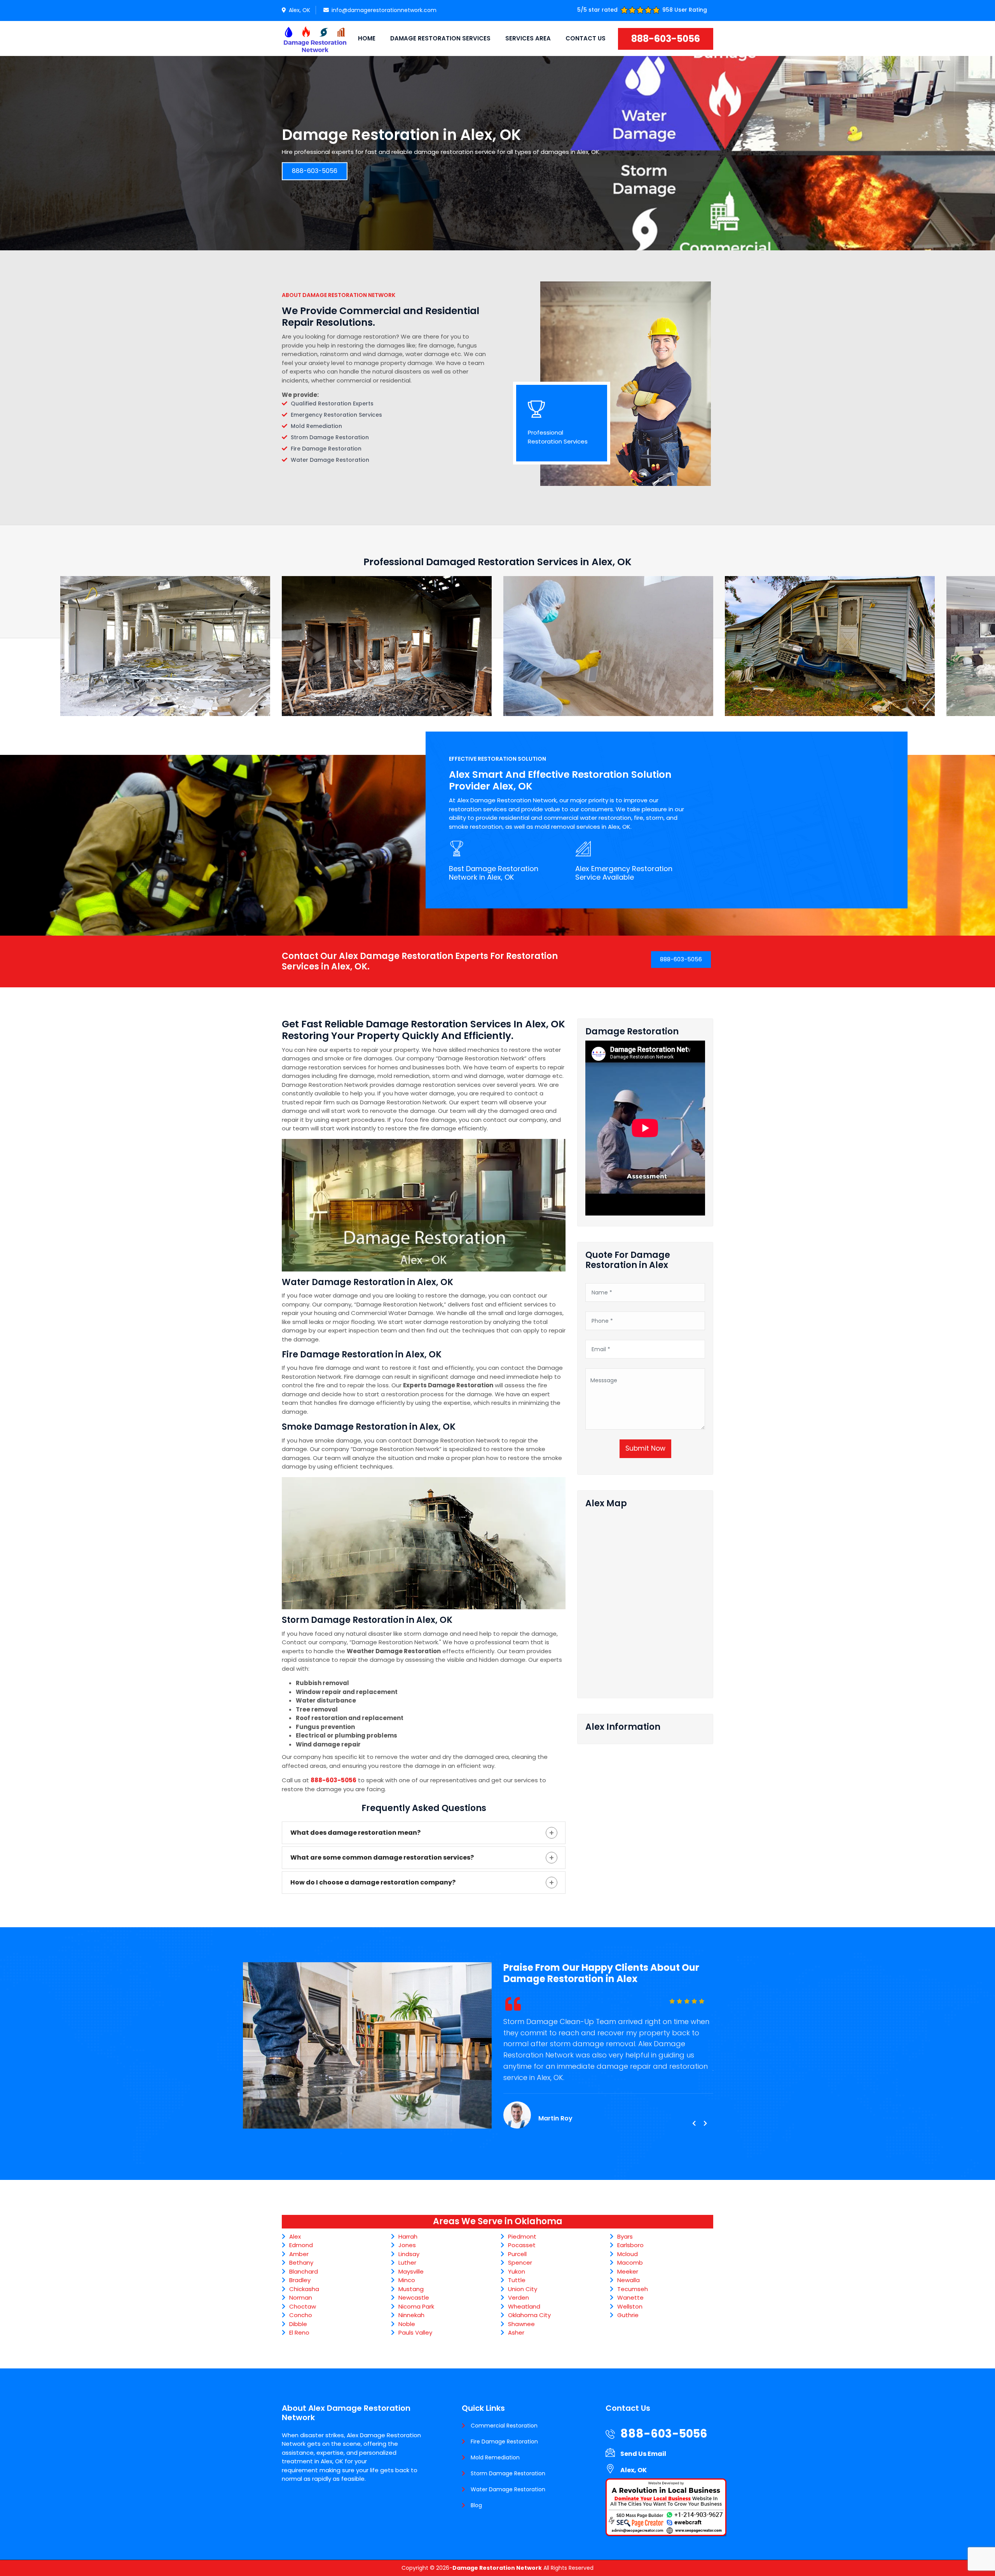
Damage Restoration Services (440, 38)
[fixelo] (315, 38)
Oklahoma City (529, 2315)
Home (367, 38)
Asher (516, 2332)
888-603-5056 (666, 39)
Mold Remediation (495, 2457)
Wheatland (524, 2306)
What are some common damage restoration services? (382, 1857)
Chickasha (304, 2289)
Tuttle (517, 2280)
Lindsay (409, 2254)
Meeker (628, 2271)
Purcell (517, 2254)
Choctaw (303, 2306)
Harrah (408, 2236)
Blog (476, 2505)
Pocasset (522, 2245)
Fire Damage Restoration (504, 2442)
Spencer (520, 2263)
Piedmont (522, 2236)
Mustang (411, 2289)
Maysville (411, 2271)
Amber (299, 2254)
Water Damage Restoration (508, 2489)
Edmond (301, 2245)
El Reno (299, 2332)
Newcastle (414, 2297)
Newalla (628, 2280)
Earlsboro (630, 2245)
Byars (625, 2236)
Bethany (301, 2263)
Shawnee (521, 2324)
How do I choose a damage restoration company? (373, 1882)
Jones (407, 2245)
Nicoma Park (416, 2306)
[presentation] (694, 2124)
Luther (407, 2263)
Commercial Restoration (504, 2426)
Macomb (630, 2263)
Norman (301, 2297)
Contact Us (586, 38)
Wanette (630, 2297)
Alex (295, 2236)
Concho (301, 2315)
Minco (407, 2280)
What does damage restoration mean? (355, 1833)
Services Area (528, 38)
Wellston (630, 2306)
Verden (518, 2297)
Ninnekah (411, 2315)
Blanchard (304, 2271)
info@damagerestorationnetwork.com (384, 10)
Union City (523, 2289)
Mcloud (628, 2254)
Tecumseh (633, 2289)
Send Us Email (643, 2454)
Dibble (298, 2324)
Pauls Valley (415, 2332)
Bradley (300, 2280)
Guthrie (628, 2315)
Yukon (517, 2271)
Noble (407, 2324)
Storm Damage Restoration (508, 2473)
